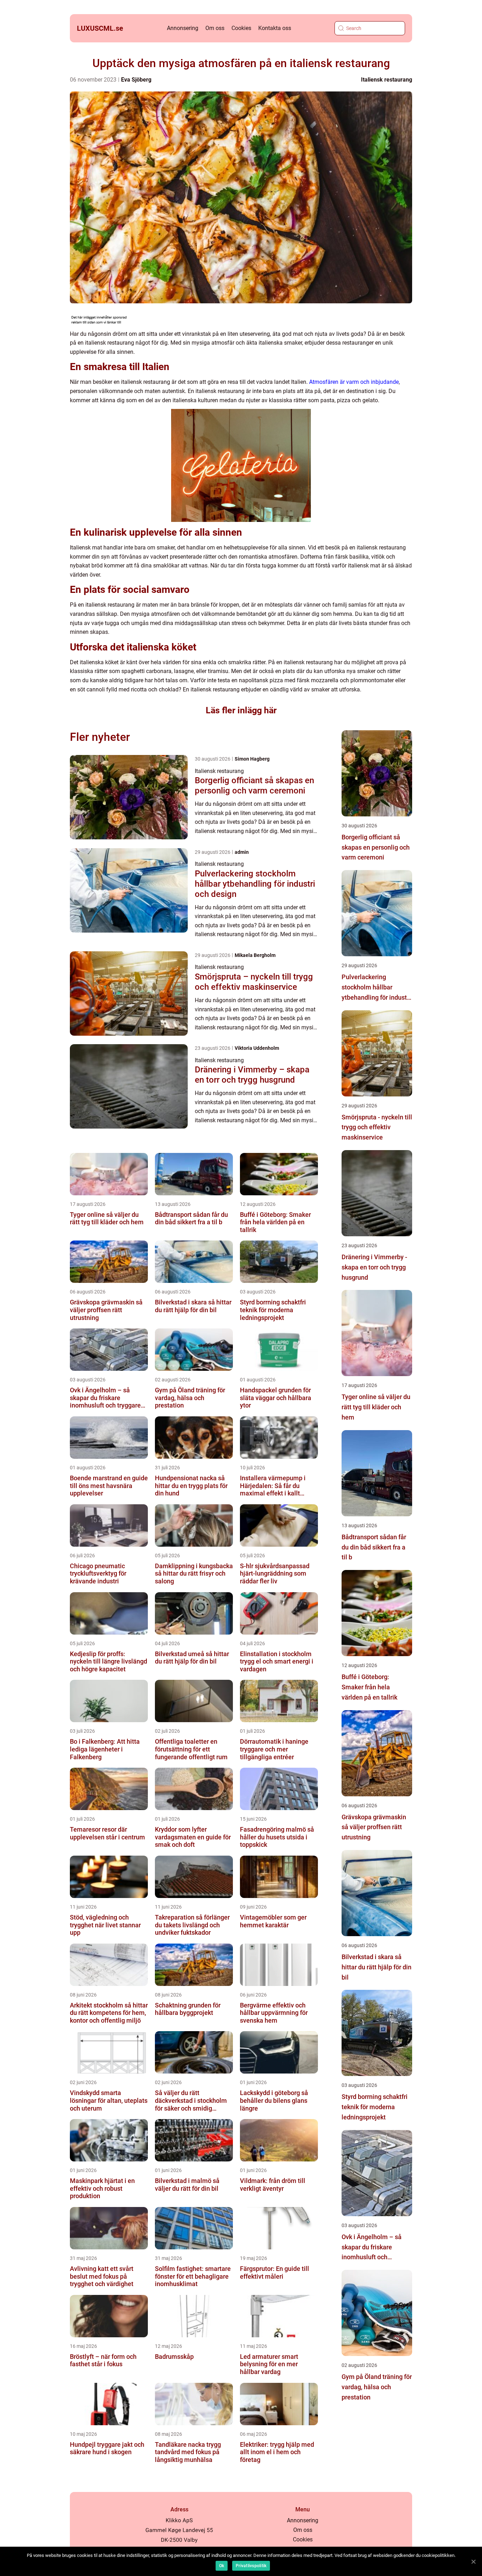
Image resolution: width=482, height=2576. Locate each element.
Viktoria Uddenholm (257, 1048)
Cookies (241, 28)
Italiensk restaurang (387, 80)
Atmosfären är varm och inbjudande (354, 382)
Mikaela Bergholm (255, 955)
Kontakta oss (275, 28)
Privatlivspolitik (251, 2566)
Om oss (215, 28)
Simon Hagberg (252, 759)
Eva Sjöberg (136, 80)
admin (242, 852)
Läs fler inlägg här (241, 710)
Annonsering (183, 28)
